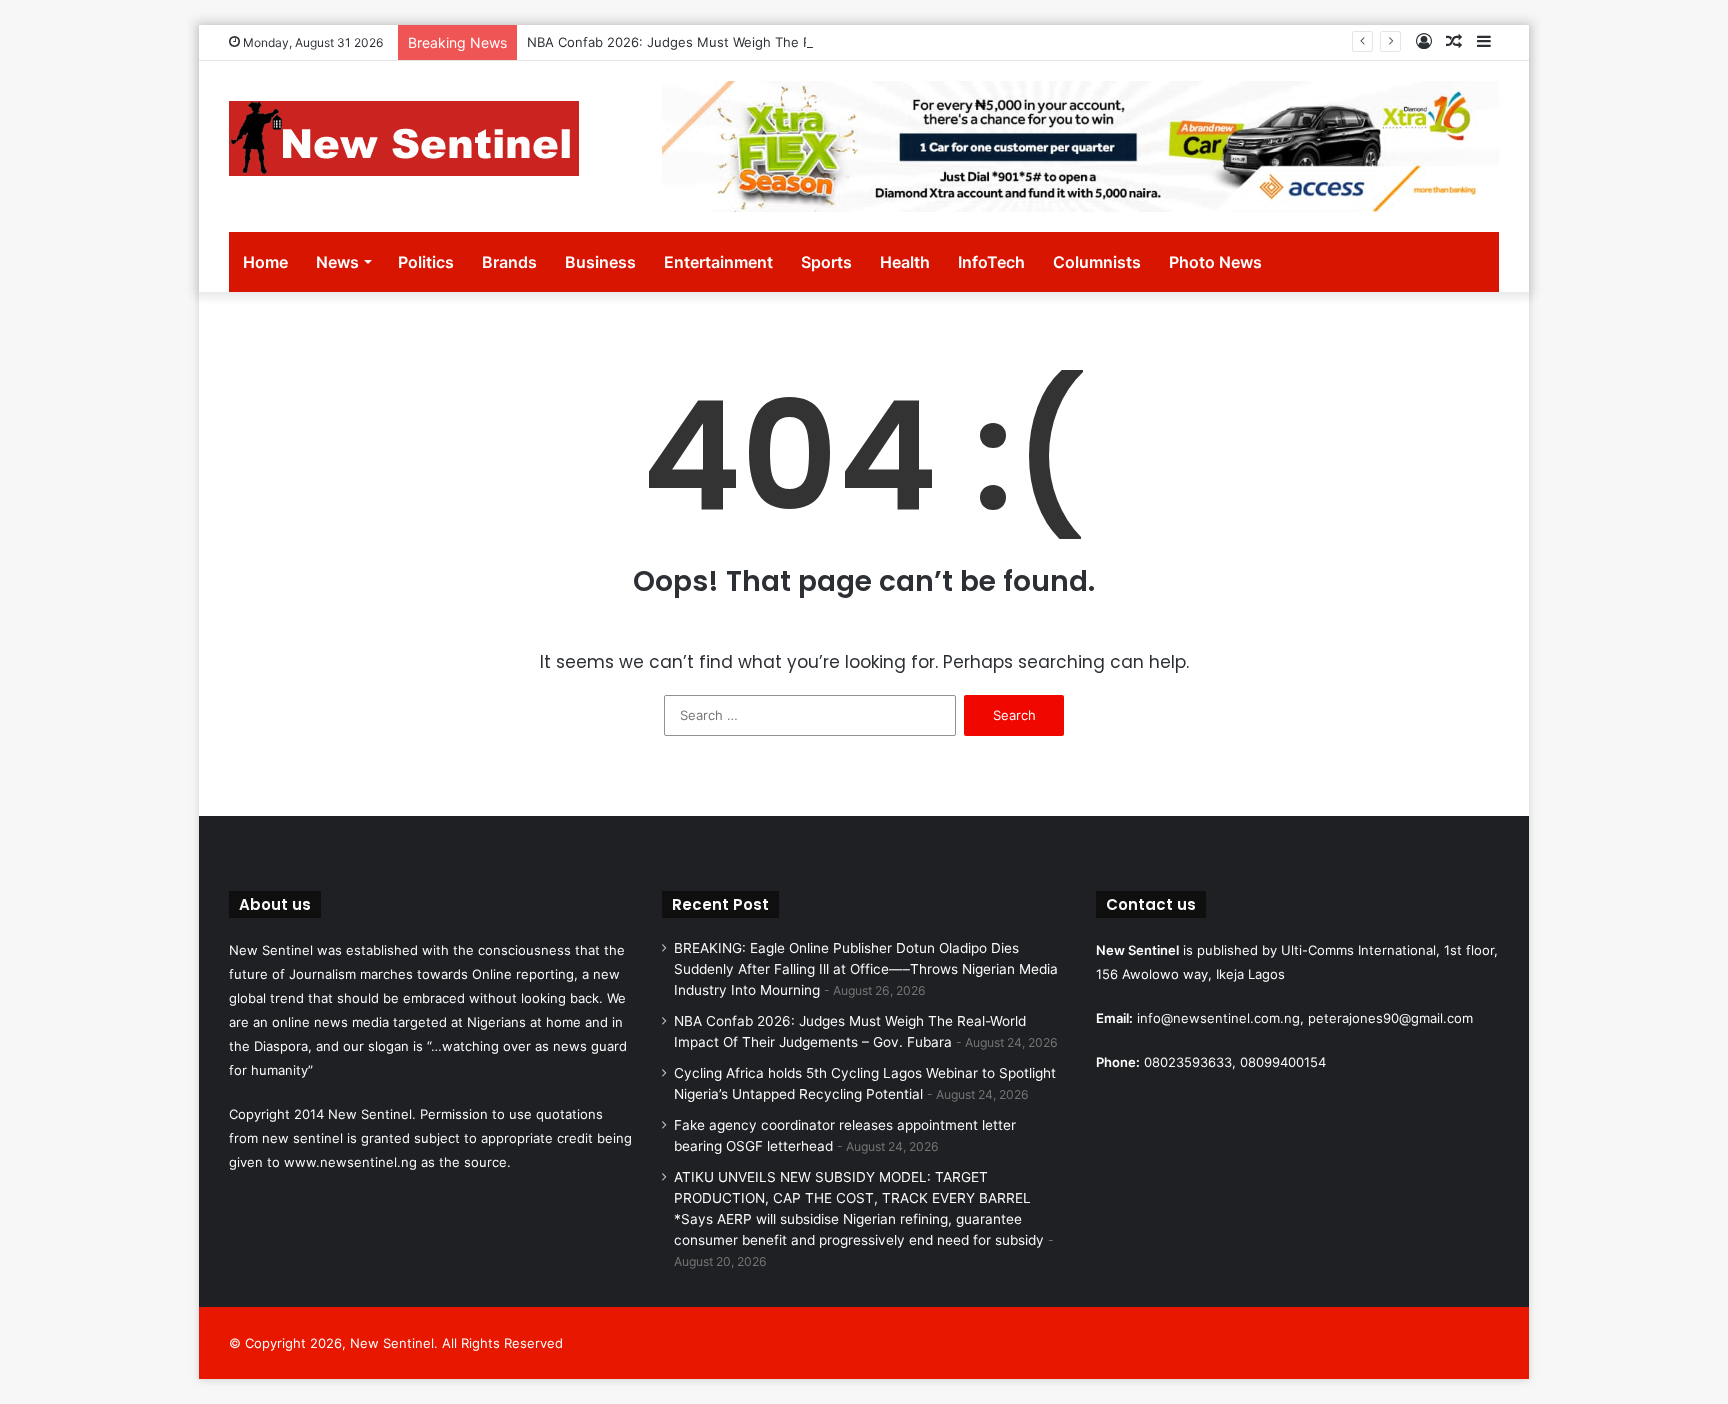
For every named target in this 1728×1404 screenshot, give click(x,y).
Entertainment (718, 262)
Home (265, 262)
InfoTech (991, 262)
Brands (509, 262)
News (337, 262)
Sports (826, 262)
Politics (426, 262)
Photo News (1215, 262)
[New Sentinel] (404, 138)
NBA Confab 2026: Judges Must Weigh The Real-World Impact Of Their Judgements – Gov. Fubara (834, 42)
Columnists (1097, 262)
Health (905, 262)
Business (600, 262)
